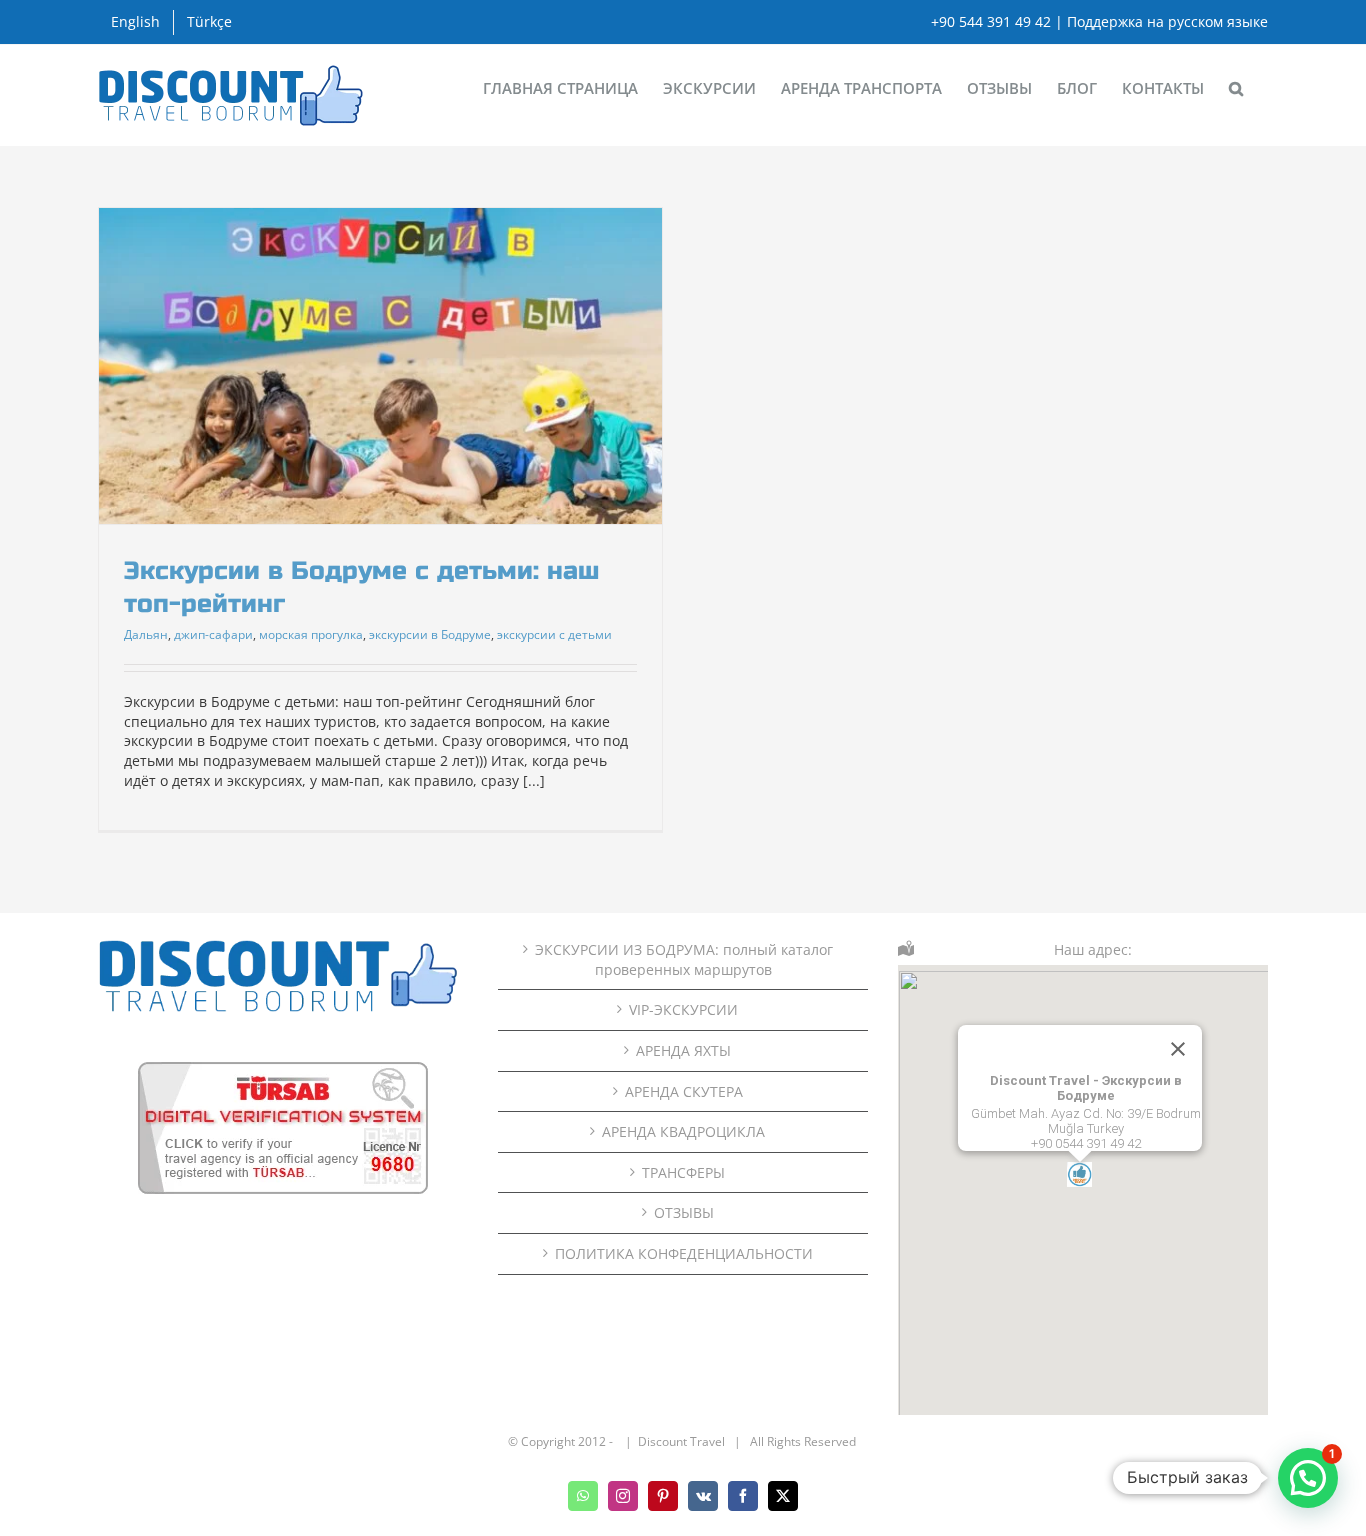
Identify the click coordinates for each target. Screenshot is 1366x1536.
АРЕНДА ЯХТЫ (683, 1050)
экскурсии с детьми (554, 634)
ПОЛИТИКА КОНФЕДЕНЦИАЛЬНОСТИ (684, 1253)
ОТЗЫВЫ (684, 1212)
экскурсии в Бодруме (430, 634)
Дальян (146, 634)
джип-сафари (213, 634)
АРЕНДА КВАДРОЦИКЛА (683, 1131)
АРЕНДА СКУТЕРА (684, 1091)
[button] (1236, 87)
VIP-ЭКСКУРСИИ (683, 1009)
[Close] (1178, 1049)
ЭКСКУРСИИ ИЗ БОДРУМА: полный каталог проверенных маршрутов (684, 959)
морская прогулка (311, 634)
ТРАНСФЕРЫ (683, 1172)
